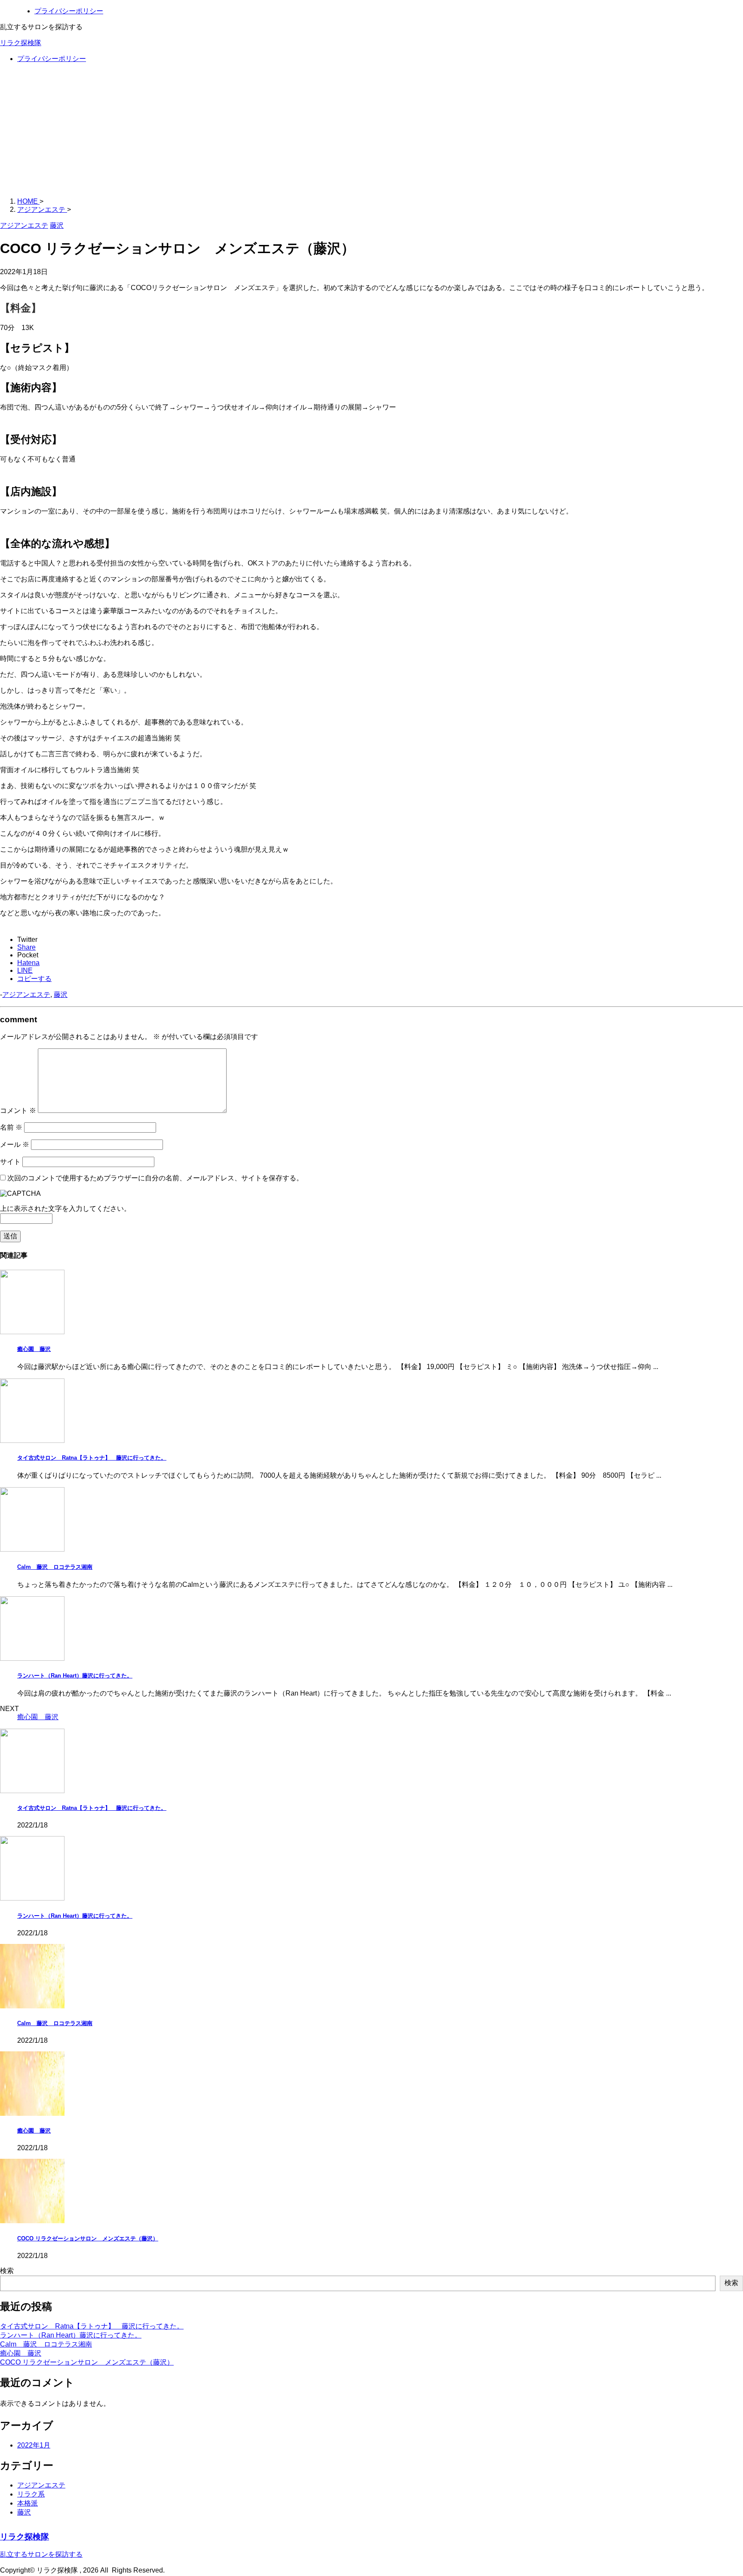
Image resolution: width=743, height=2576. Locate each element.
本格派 (28, 2503)
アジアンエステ (26, 995)
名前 (11, 1127)
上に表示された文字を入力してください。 (65, 1209)
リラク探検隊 (21, 43)
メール (15, 1144)
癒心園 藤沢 (34, 1349)
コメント (18, 1111)
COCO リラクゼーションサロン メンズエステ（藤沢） (88, 2238)
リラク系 (31, 2494)
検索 (7, 2271)
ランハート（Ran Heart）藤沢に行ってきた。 (75, 1676)
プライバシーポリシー (52, 59)
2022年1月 (34, 2445)
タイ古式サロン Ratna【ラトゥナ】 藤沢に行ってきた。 (92, 1458)
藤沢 (61, 995)
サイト (10, 1162)
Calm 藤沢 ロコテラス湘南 (55, 1567)
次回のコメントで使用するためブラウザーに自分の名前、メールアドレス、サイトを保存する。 (155, 1178)
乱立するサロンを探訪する (41, 2554)
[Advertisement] (371, 131)
